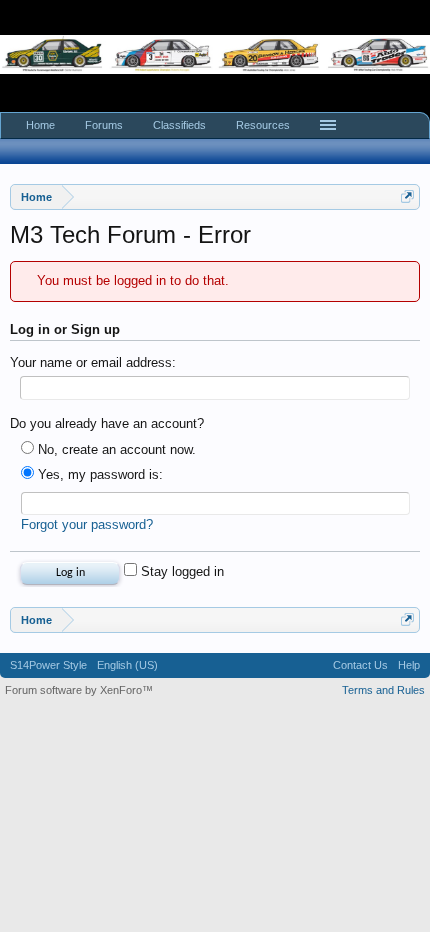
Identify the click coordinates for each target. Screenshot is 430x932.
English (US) (127, 665)
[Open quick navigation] (407, 196)
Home (40, 125)
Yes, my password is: (98, 474)
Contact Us (360, 665)
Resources (263, 125)
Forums (104, 125)
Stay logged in (180, 571)
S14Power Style (48, 665)
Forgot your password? (87, 524)
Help (409, 665)
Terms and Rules (383, 690)
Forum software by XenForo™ (79, 690)
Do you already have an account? (107, 423)
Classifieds (179, 125)
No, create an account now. (115, 449)
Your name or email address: (93, 362)
